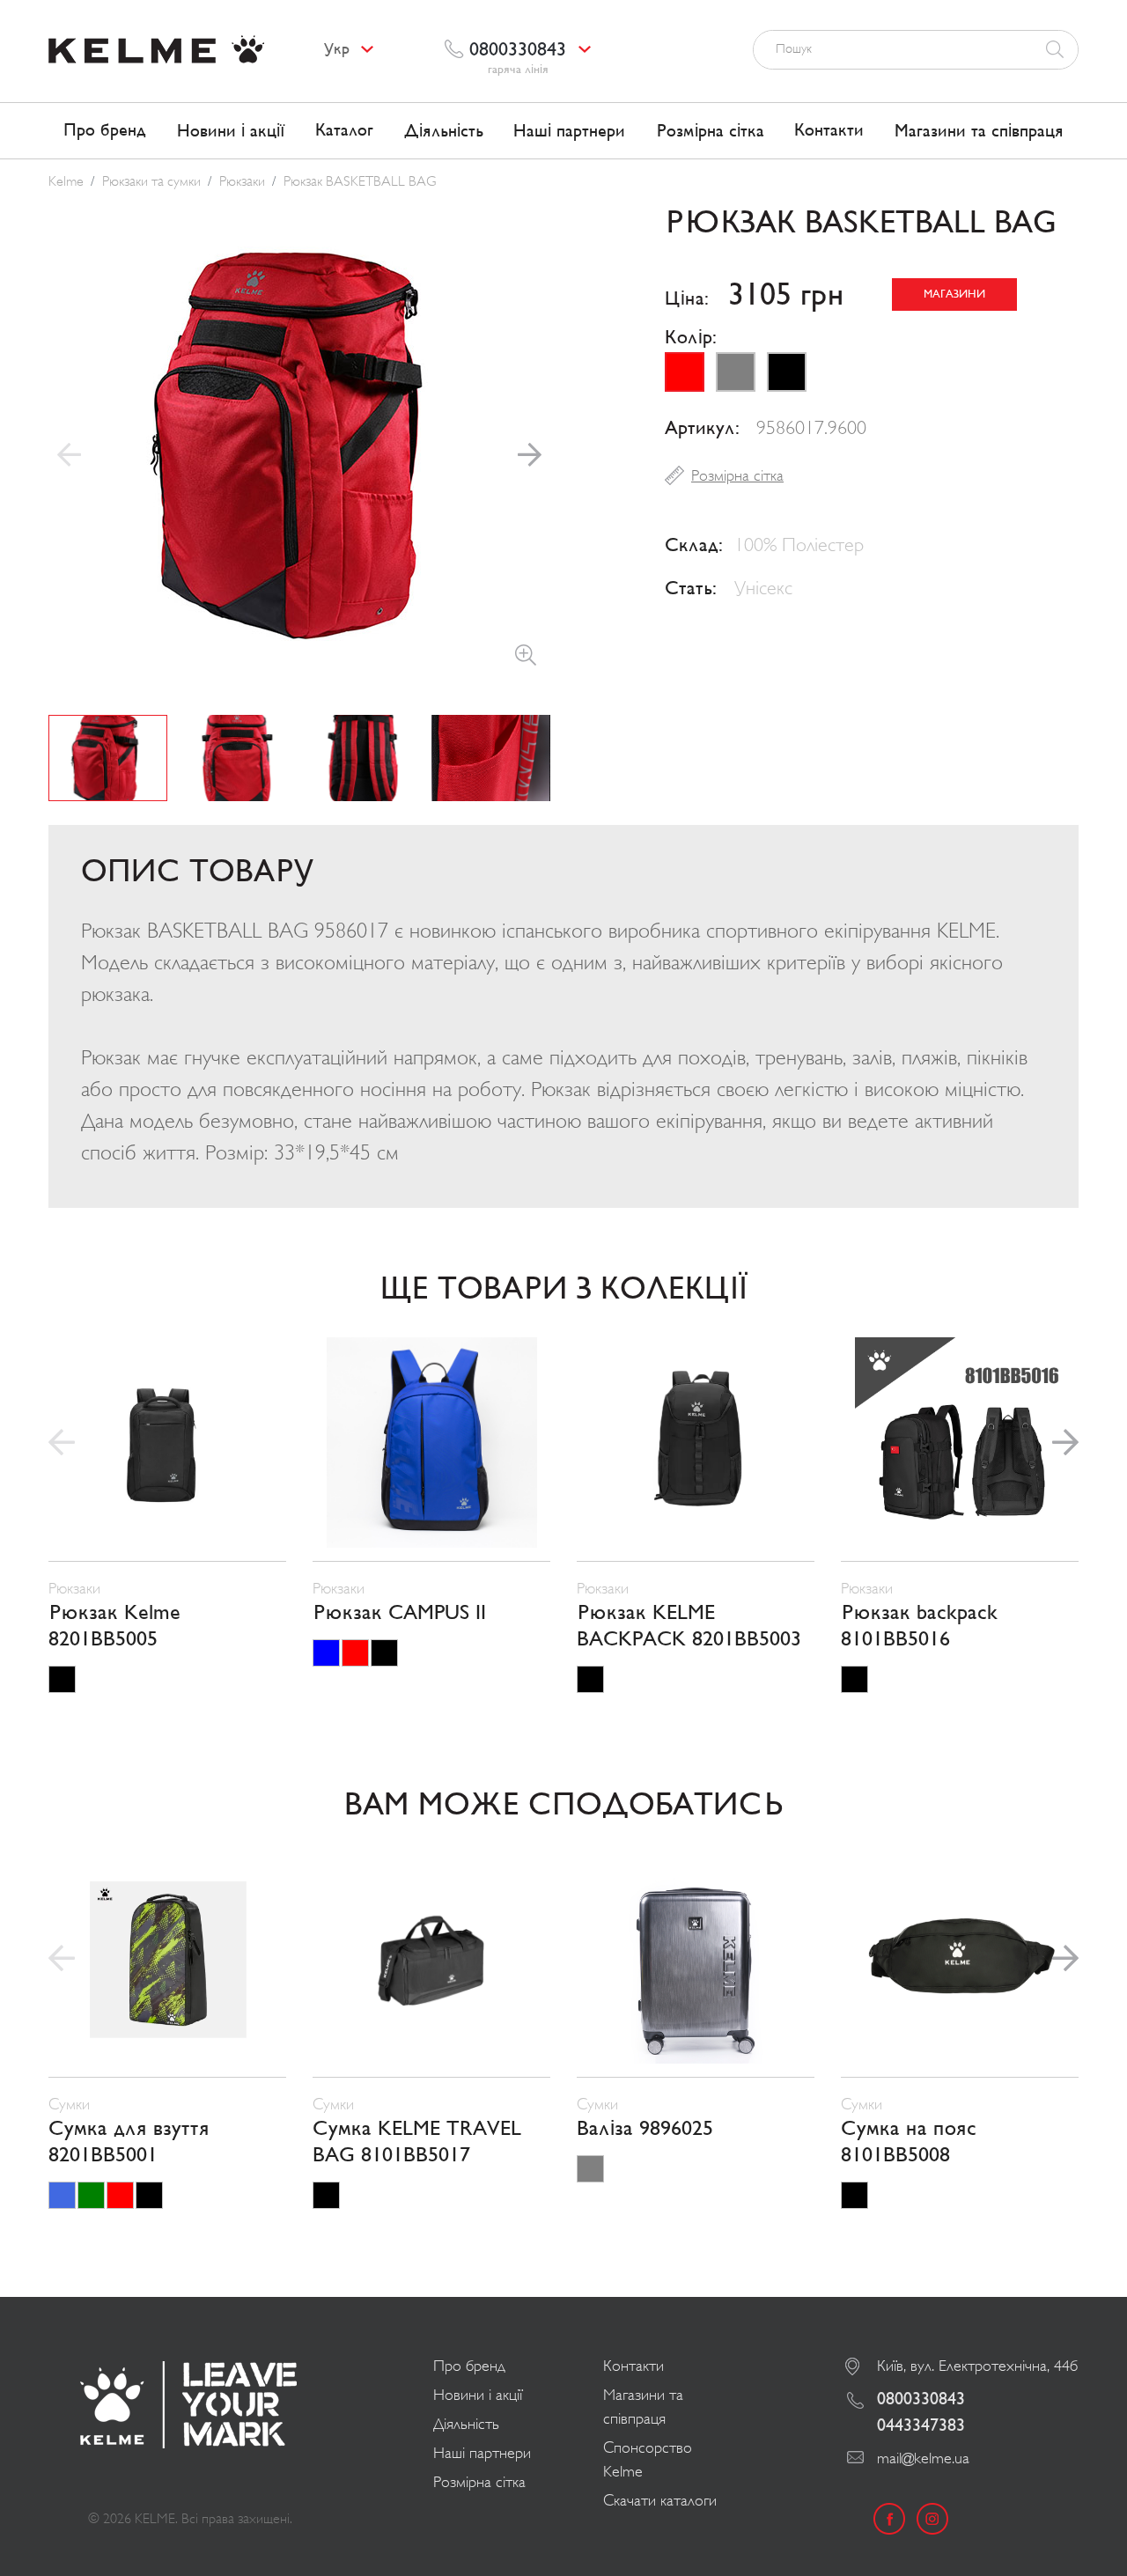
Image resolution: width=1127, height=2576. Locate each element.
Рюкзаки (242, 181)
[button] (530, 455)
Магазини (954, 294)
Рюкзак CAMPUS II (399, 1613)
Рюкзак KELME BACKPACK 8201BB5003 (689, 1626)
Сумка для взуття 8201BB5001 (129, 2142)
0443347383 (921, 2425)
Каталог (344, 130)
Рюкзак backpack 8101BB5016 (919, 1626)
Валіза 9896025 (645, 2129)
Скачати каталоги (660, 2500)
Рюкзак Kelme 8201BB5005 (114, 1626)
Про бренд (105, 130)
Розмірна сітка (710, 131)
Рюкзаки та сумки (151, 181)
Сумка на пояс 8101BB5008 (909, 2142)
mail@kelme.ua (923, 2458)
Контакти (829, 130)
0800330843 (921, 2399)
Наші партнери (569, 131)
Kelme (66, 181)
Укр (337, 49)
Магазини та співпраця (979, 131)
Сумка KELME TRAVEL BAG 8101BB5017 (417, 2142)
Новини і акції (231, 131)
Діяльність (444, 131)
